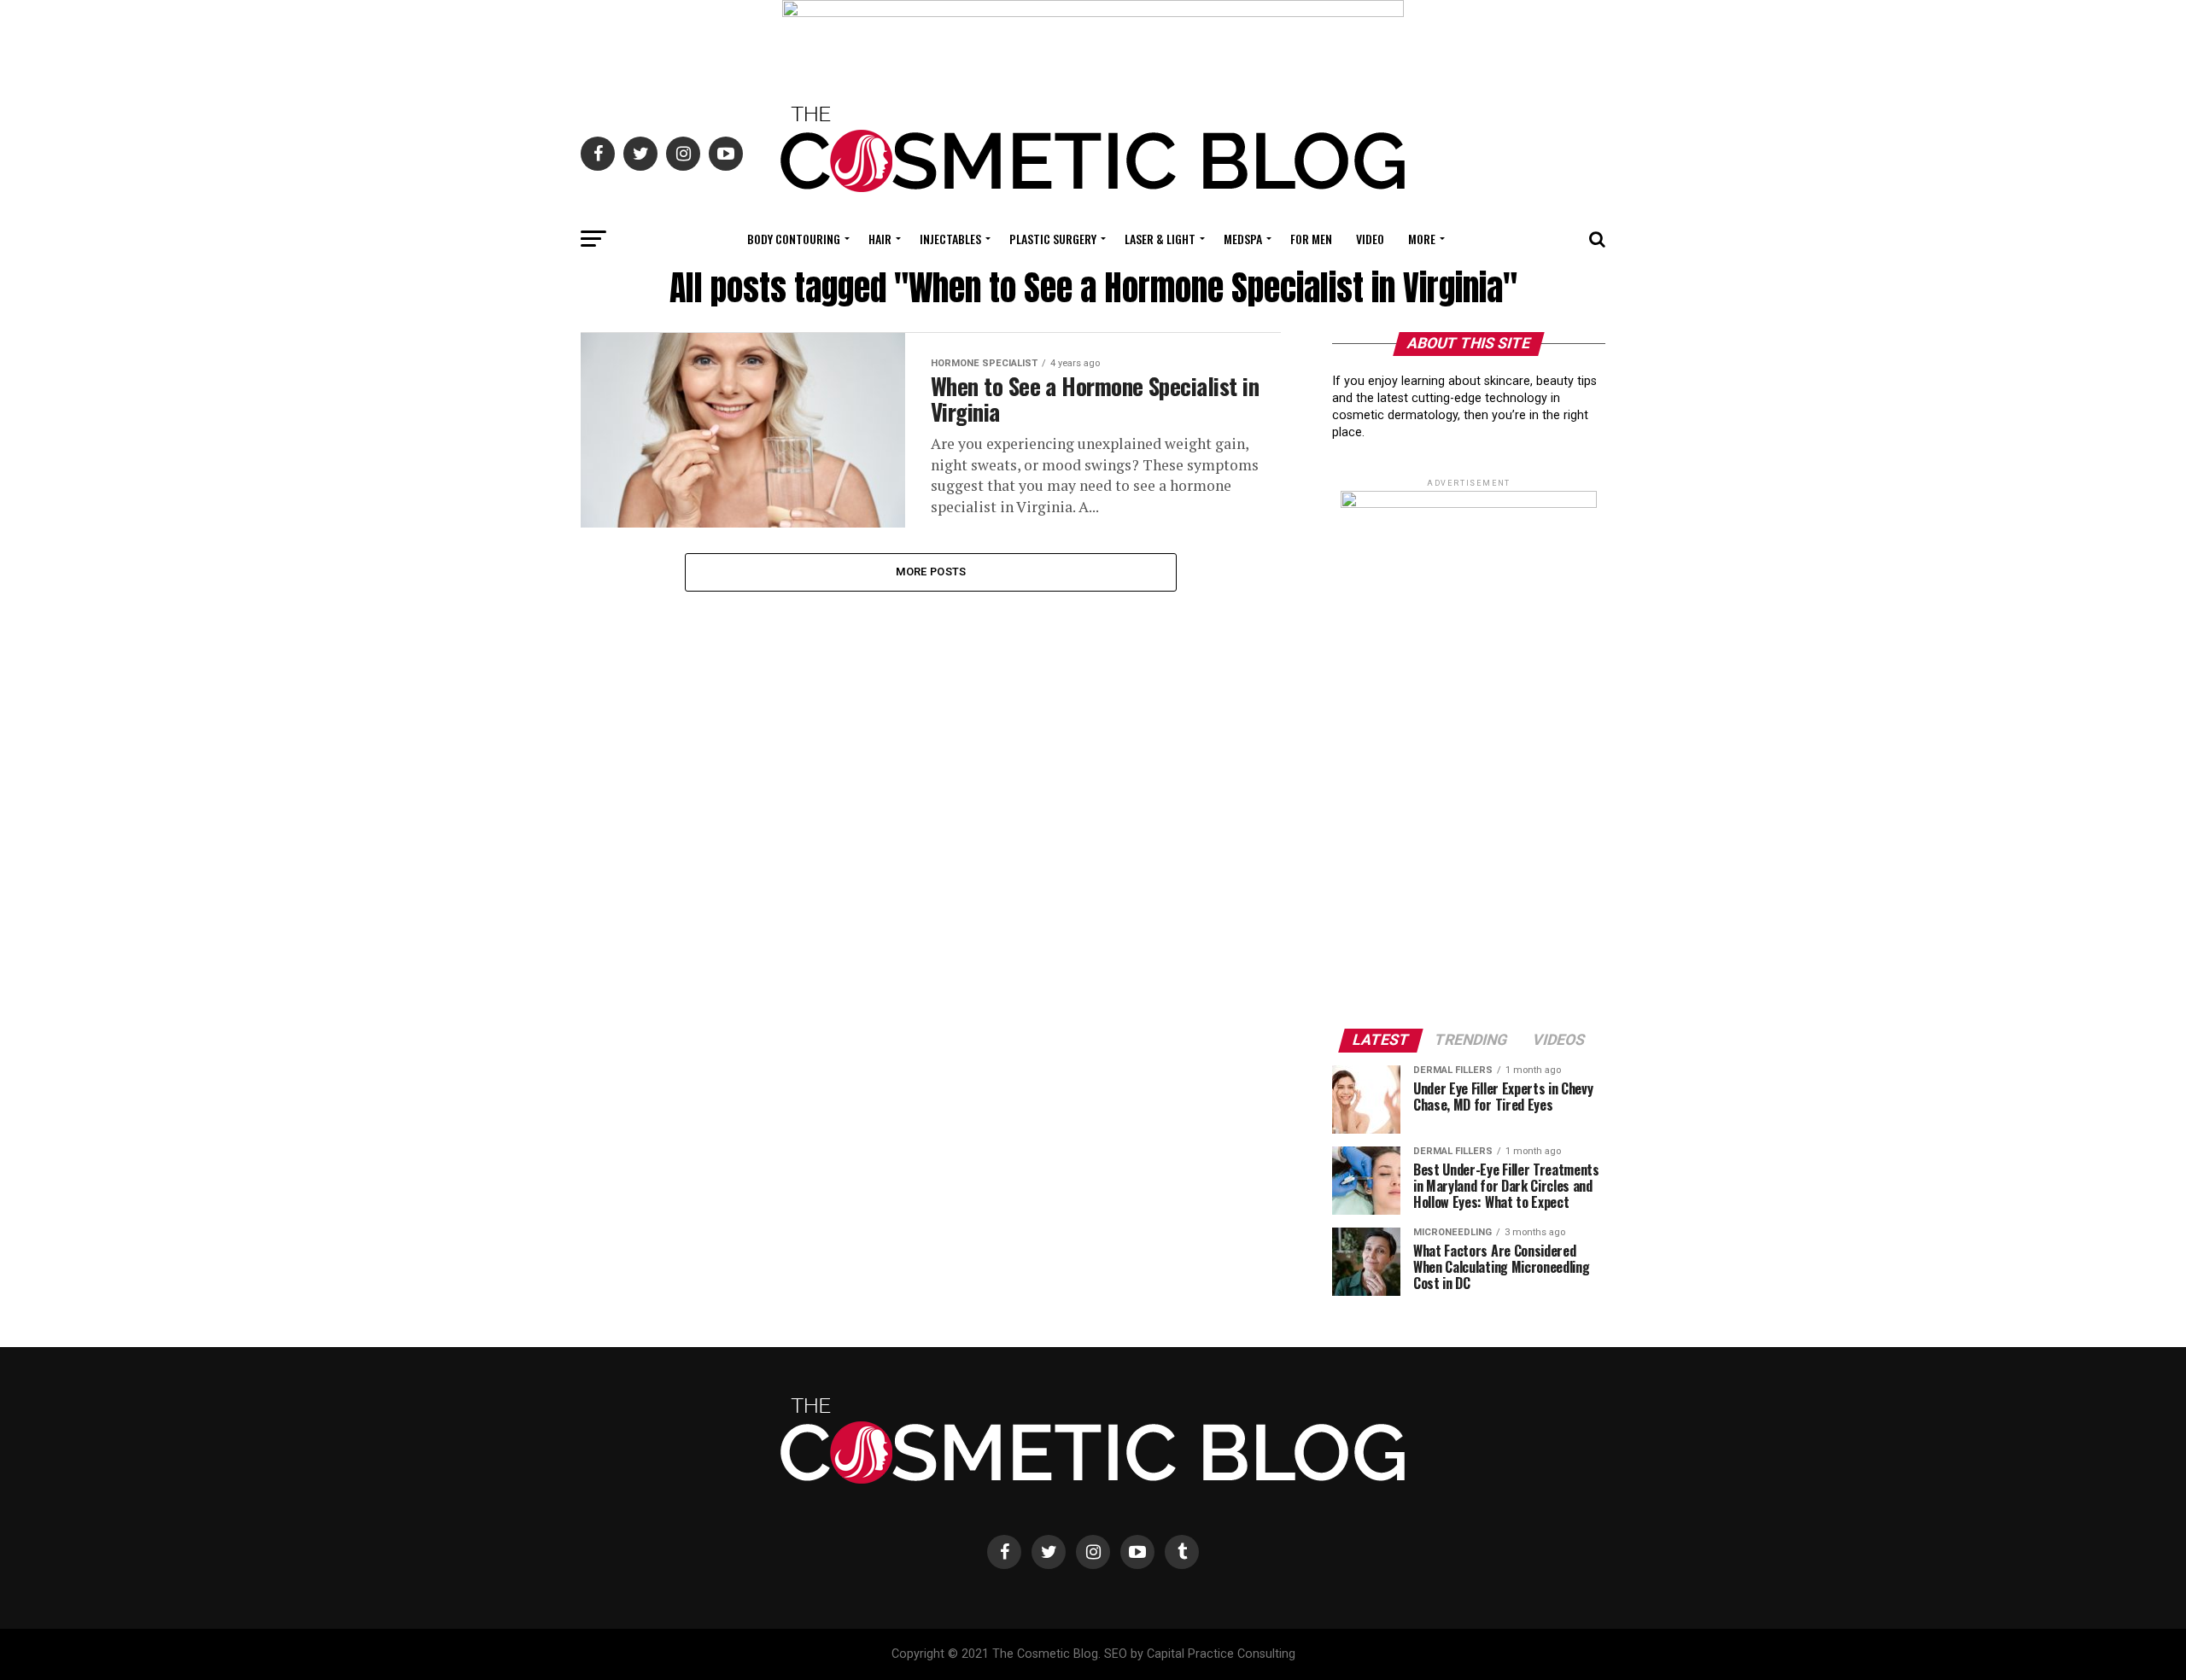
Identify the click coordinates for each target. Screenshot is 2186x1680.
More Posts (931, 572)
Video (1370, 239)
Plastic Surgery (1053, 239)
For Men (1311, 239)
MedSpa (1243, 239)
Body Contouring (794, 239)
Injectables (950, 239)
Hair (880, 239)
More (1422, 239)
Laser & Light (1160, 239)
